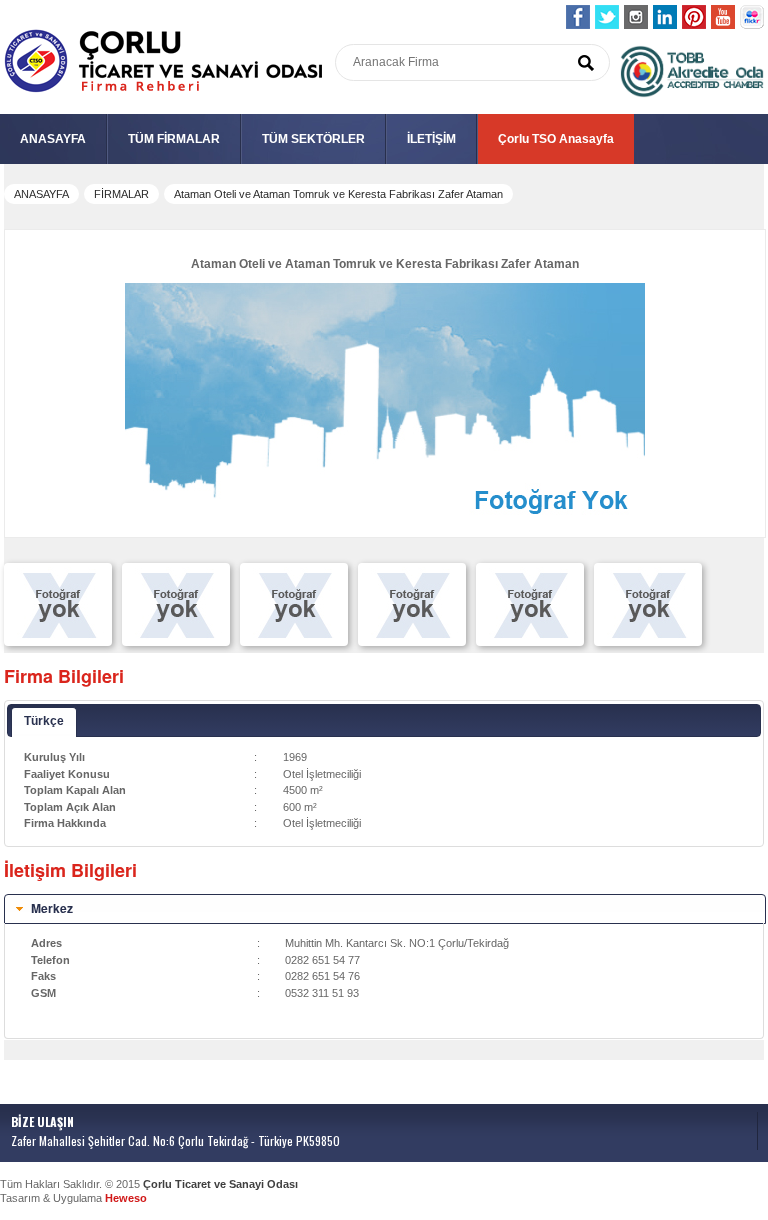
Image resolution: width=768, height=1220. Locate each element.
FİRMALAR (121, 194)
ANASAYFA (53, 139)
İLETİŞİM (431, 139)
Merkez (52, 908)
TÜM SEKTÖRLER (313, 139)
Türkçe (44, 721)
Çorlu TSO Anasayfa (556, 139)
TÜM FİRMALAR (174, 139)
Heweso (126, 1198)
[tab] (385, 909)
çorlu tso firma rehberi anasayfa (163, 61)
